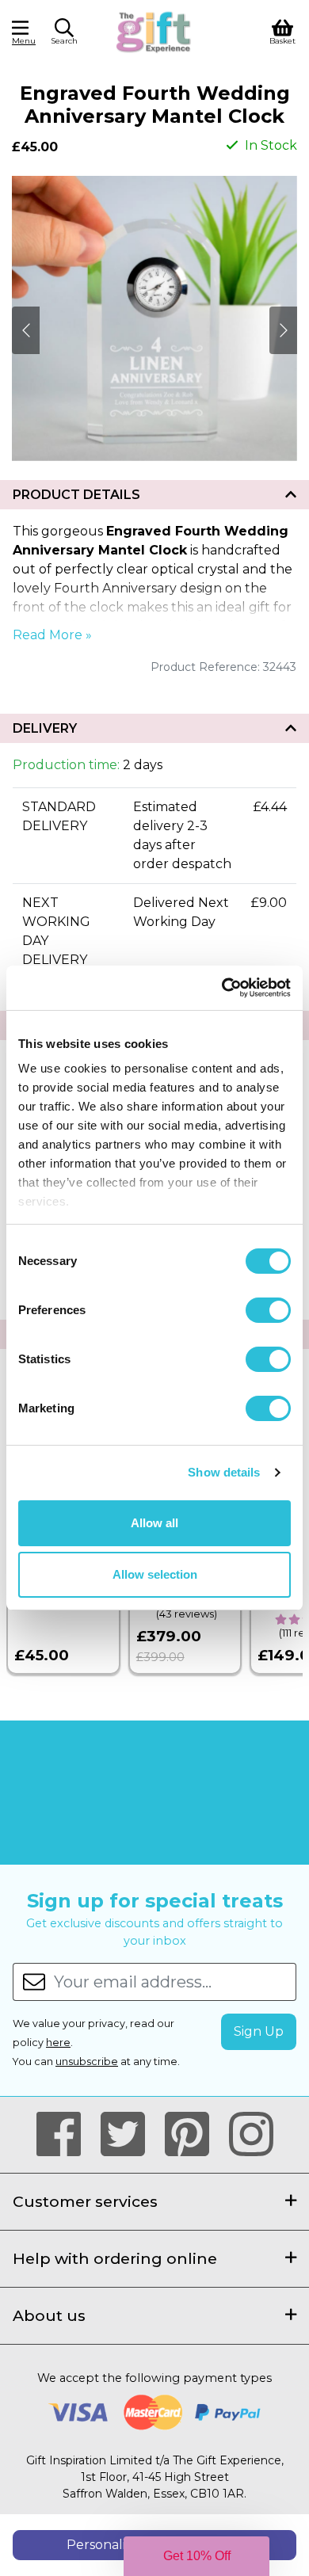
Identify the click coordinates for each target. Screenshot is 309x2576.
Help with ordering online (115, 2258)
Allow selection (155, 1574)
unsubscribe (87, 2062)
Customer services (85, 2201)
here (58, 2043)
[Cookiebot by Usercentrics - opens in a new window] (222, 988)
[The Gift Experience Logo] (154, 30)
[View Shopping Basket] (282, 30)
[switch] (268, 1310)
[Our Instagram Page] (251, 2135)
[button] (64, 34)
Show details (224, 1472)
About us (49, 2315)
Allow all (154, 1523)
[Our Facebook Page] (65, 2135)
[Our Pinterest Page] (194, 2135)
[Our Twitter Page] (130, 2135)
